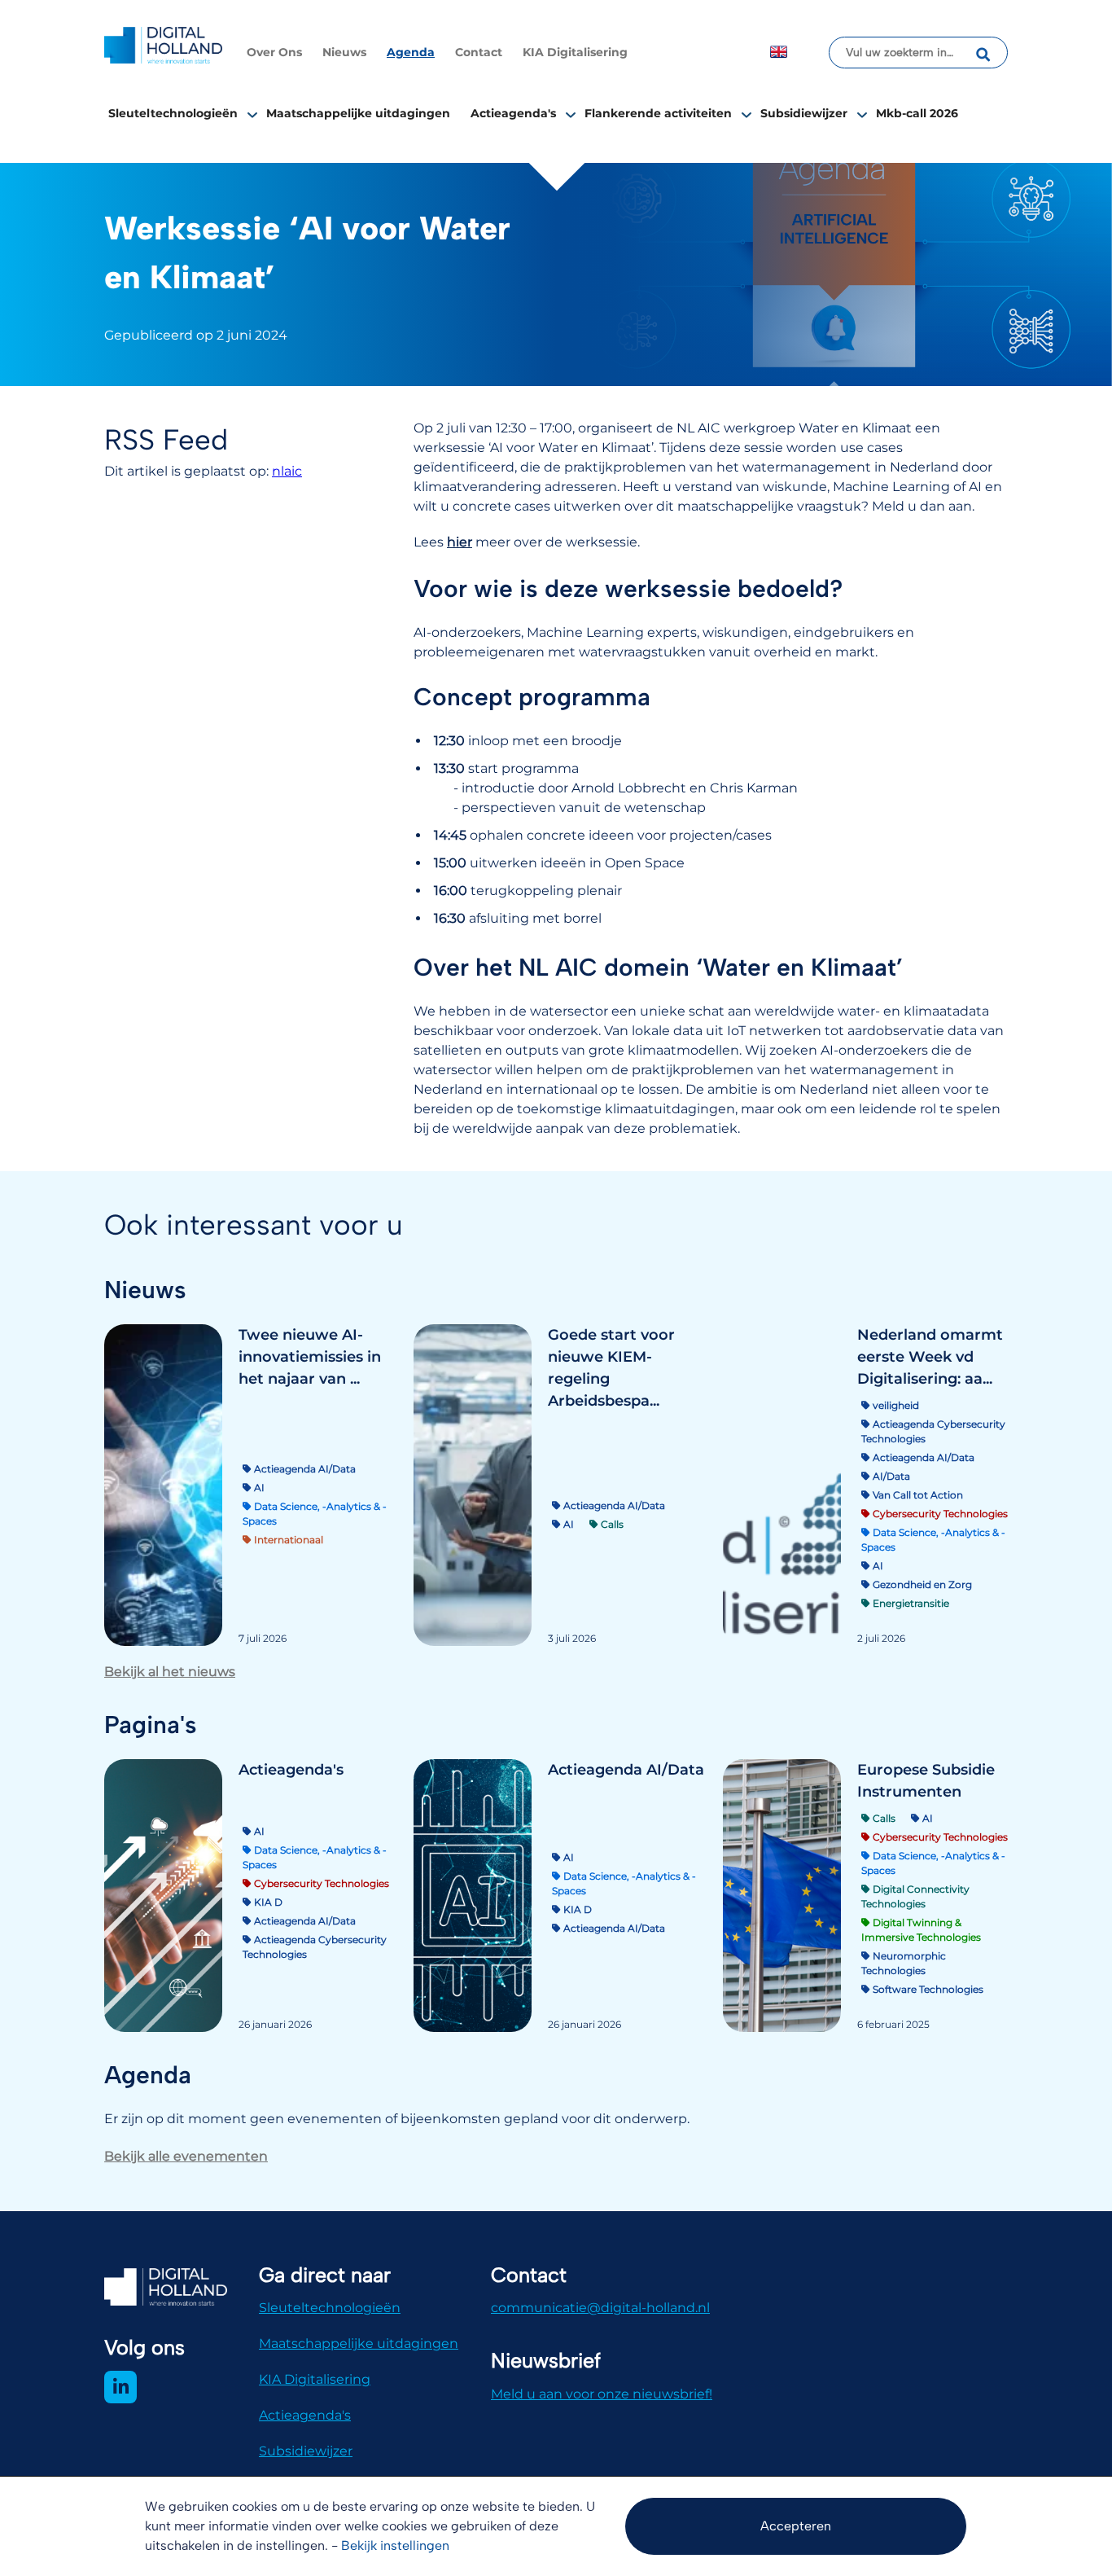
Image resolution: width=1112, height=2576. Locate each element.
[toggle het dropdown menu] (252, 114)
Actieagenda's (513, 113)
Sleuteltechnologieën (173, 113)
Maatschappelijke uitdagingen (358, 113)
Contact (479, 52)
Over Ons (274, 52)
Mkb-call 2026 (917, 113)
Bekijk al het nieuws (170, 1672)
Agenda (411, 52)
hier (460, 542)
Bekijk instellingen (395, 2545)
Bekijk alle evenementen (186, 2156)
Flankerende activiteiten (658, 113)
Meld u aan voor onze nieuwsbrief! (602, 2394)
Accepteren (796, 2526)
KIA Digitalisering (575, 52)
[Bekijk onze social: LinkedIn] (120, 2387)
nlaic (287, 471)
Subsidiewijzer (804, 113)
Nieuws (344, 52)
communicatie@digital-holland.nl (600, 2308)
